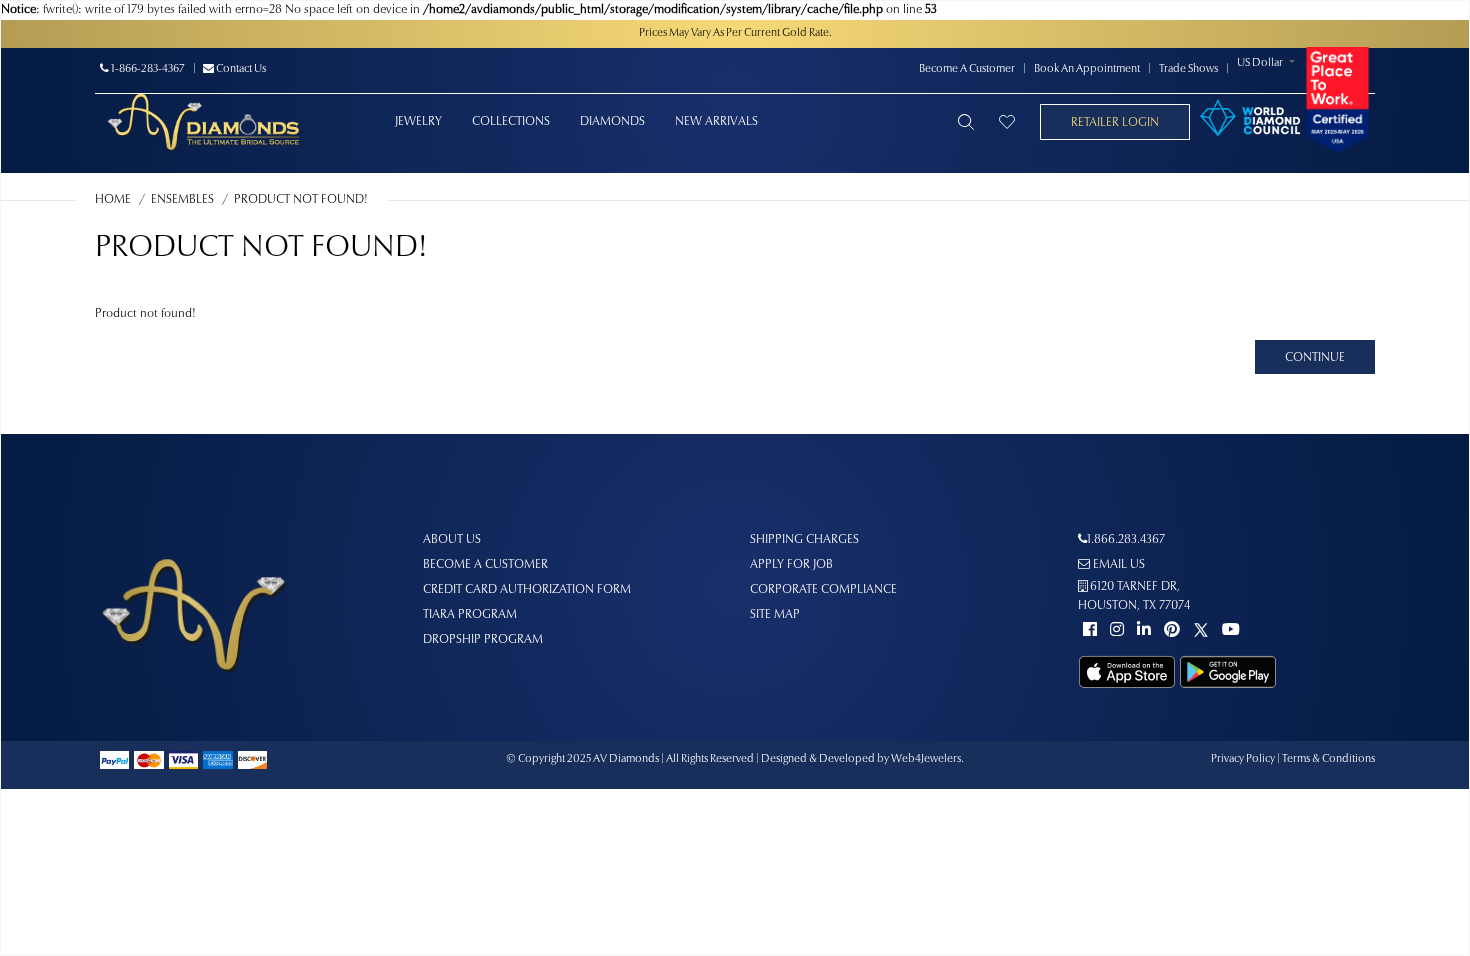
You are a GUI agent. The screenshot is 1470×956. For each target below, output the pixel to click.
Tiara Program (470, 615)
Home (113, 200)
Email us (1117, 565)
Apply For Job (791, 565)
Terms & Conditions (1328, 759)
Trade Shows (1188, 69)
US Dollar (1260, 63)
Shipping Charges (804, 540)
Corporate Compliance (823, 590)
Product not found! (301, 200)
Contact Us (240, 69)
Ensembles (182, 200)
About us (452, 540)
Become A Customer (967, 69)
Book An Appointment (1087, 69)
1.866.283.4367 (1126, 540)
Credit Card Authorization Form (527, 590)
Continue (1315, 358)
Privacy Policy (1243, 759)
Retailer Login (1115, 123)
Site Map (775, 615)
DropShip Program (483, 640)
